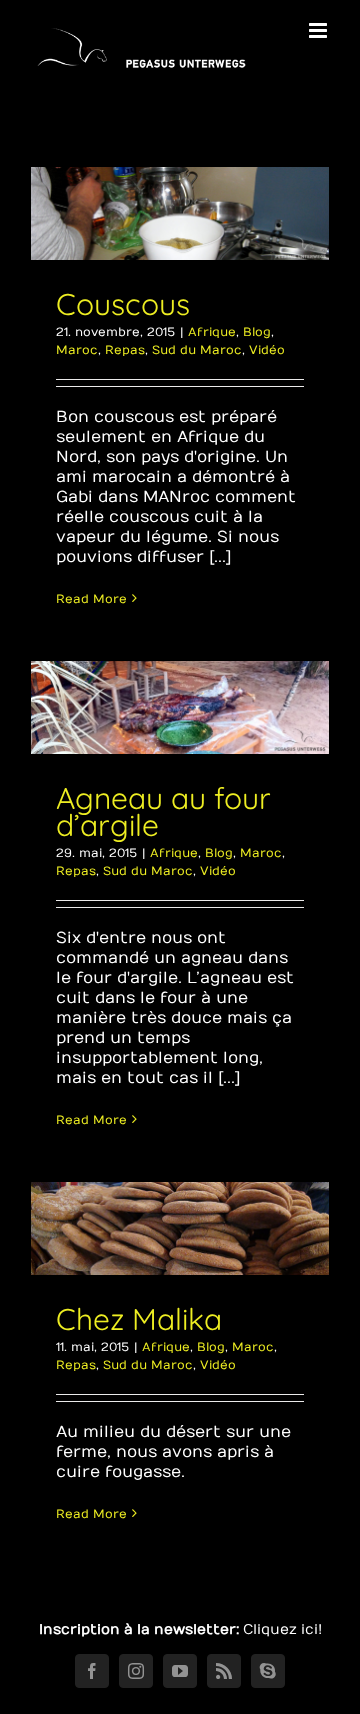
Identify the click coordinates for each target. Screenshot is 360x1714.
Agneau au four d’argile (163, 811)
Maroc (77, 350)
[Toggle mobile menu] (319, 30)
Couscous (123, 304)
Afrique (212, 332)
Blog (257, 332)
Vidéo (267, 350)
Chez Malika (139, 1319)
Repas (125, 350)
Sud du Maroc (197, 350)
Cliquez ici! (282, 1629)
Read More (91, 599)
